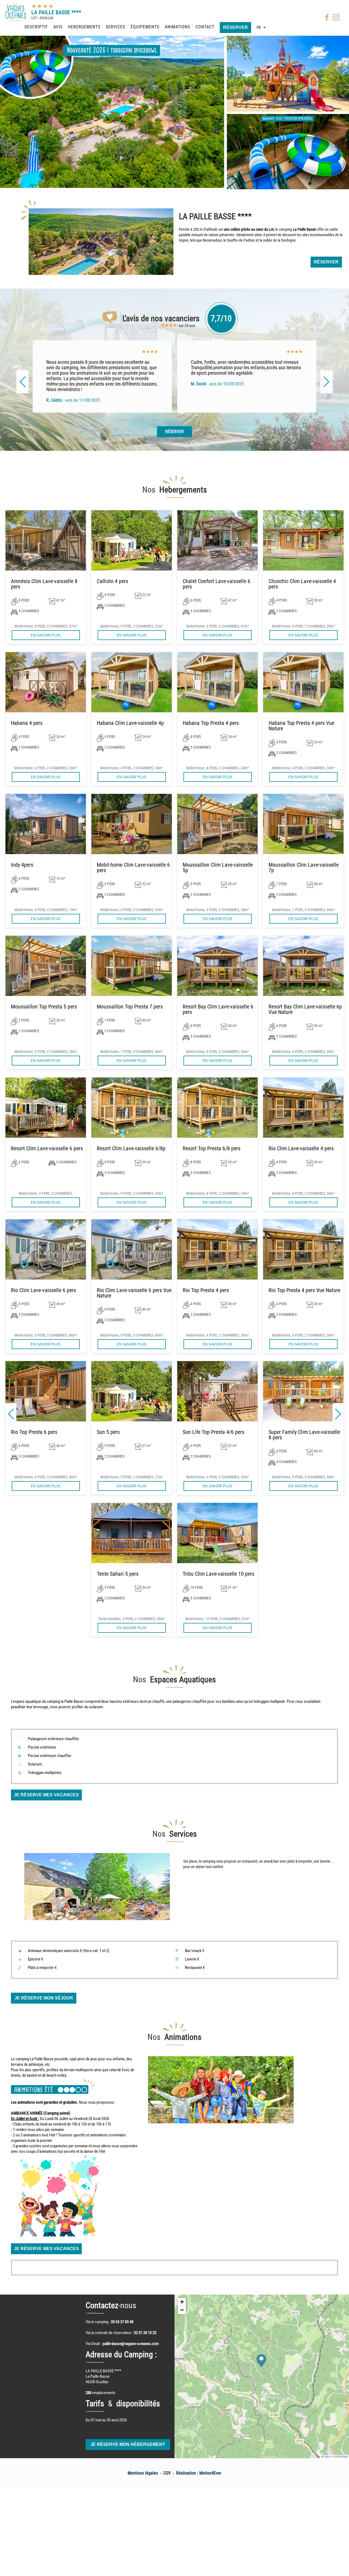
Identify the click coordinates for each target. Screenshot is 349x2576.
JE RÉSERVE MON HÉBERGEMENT (128, 2444)
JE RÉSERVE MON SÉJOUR (44, 1998)
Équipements (145, 27)
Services (115, 27)
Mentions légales (143, 2473)
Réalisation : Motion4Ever (199, 2473)
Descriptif (36, 27)
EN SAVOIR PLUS (46, 635)
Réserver (235, 27)
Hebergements (84, 27)
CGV (167, 2473)
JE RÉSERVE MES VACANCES (46, 1795)
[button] (338, 1414)
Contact (205, 27)
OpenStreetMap (341, 2456)
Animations (177, 27)
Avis (58, 27)
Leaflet (326, 2456)
